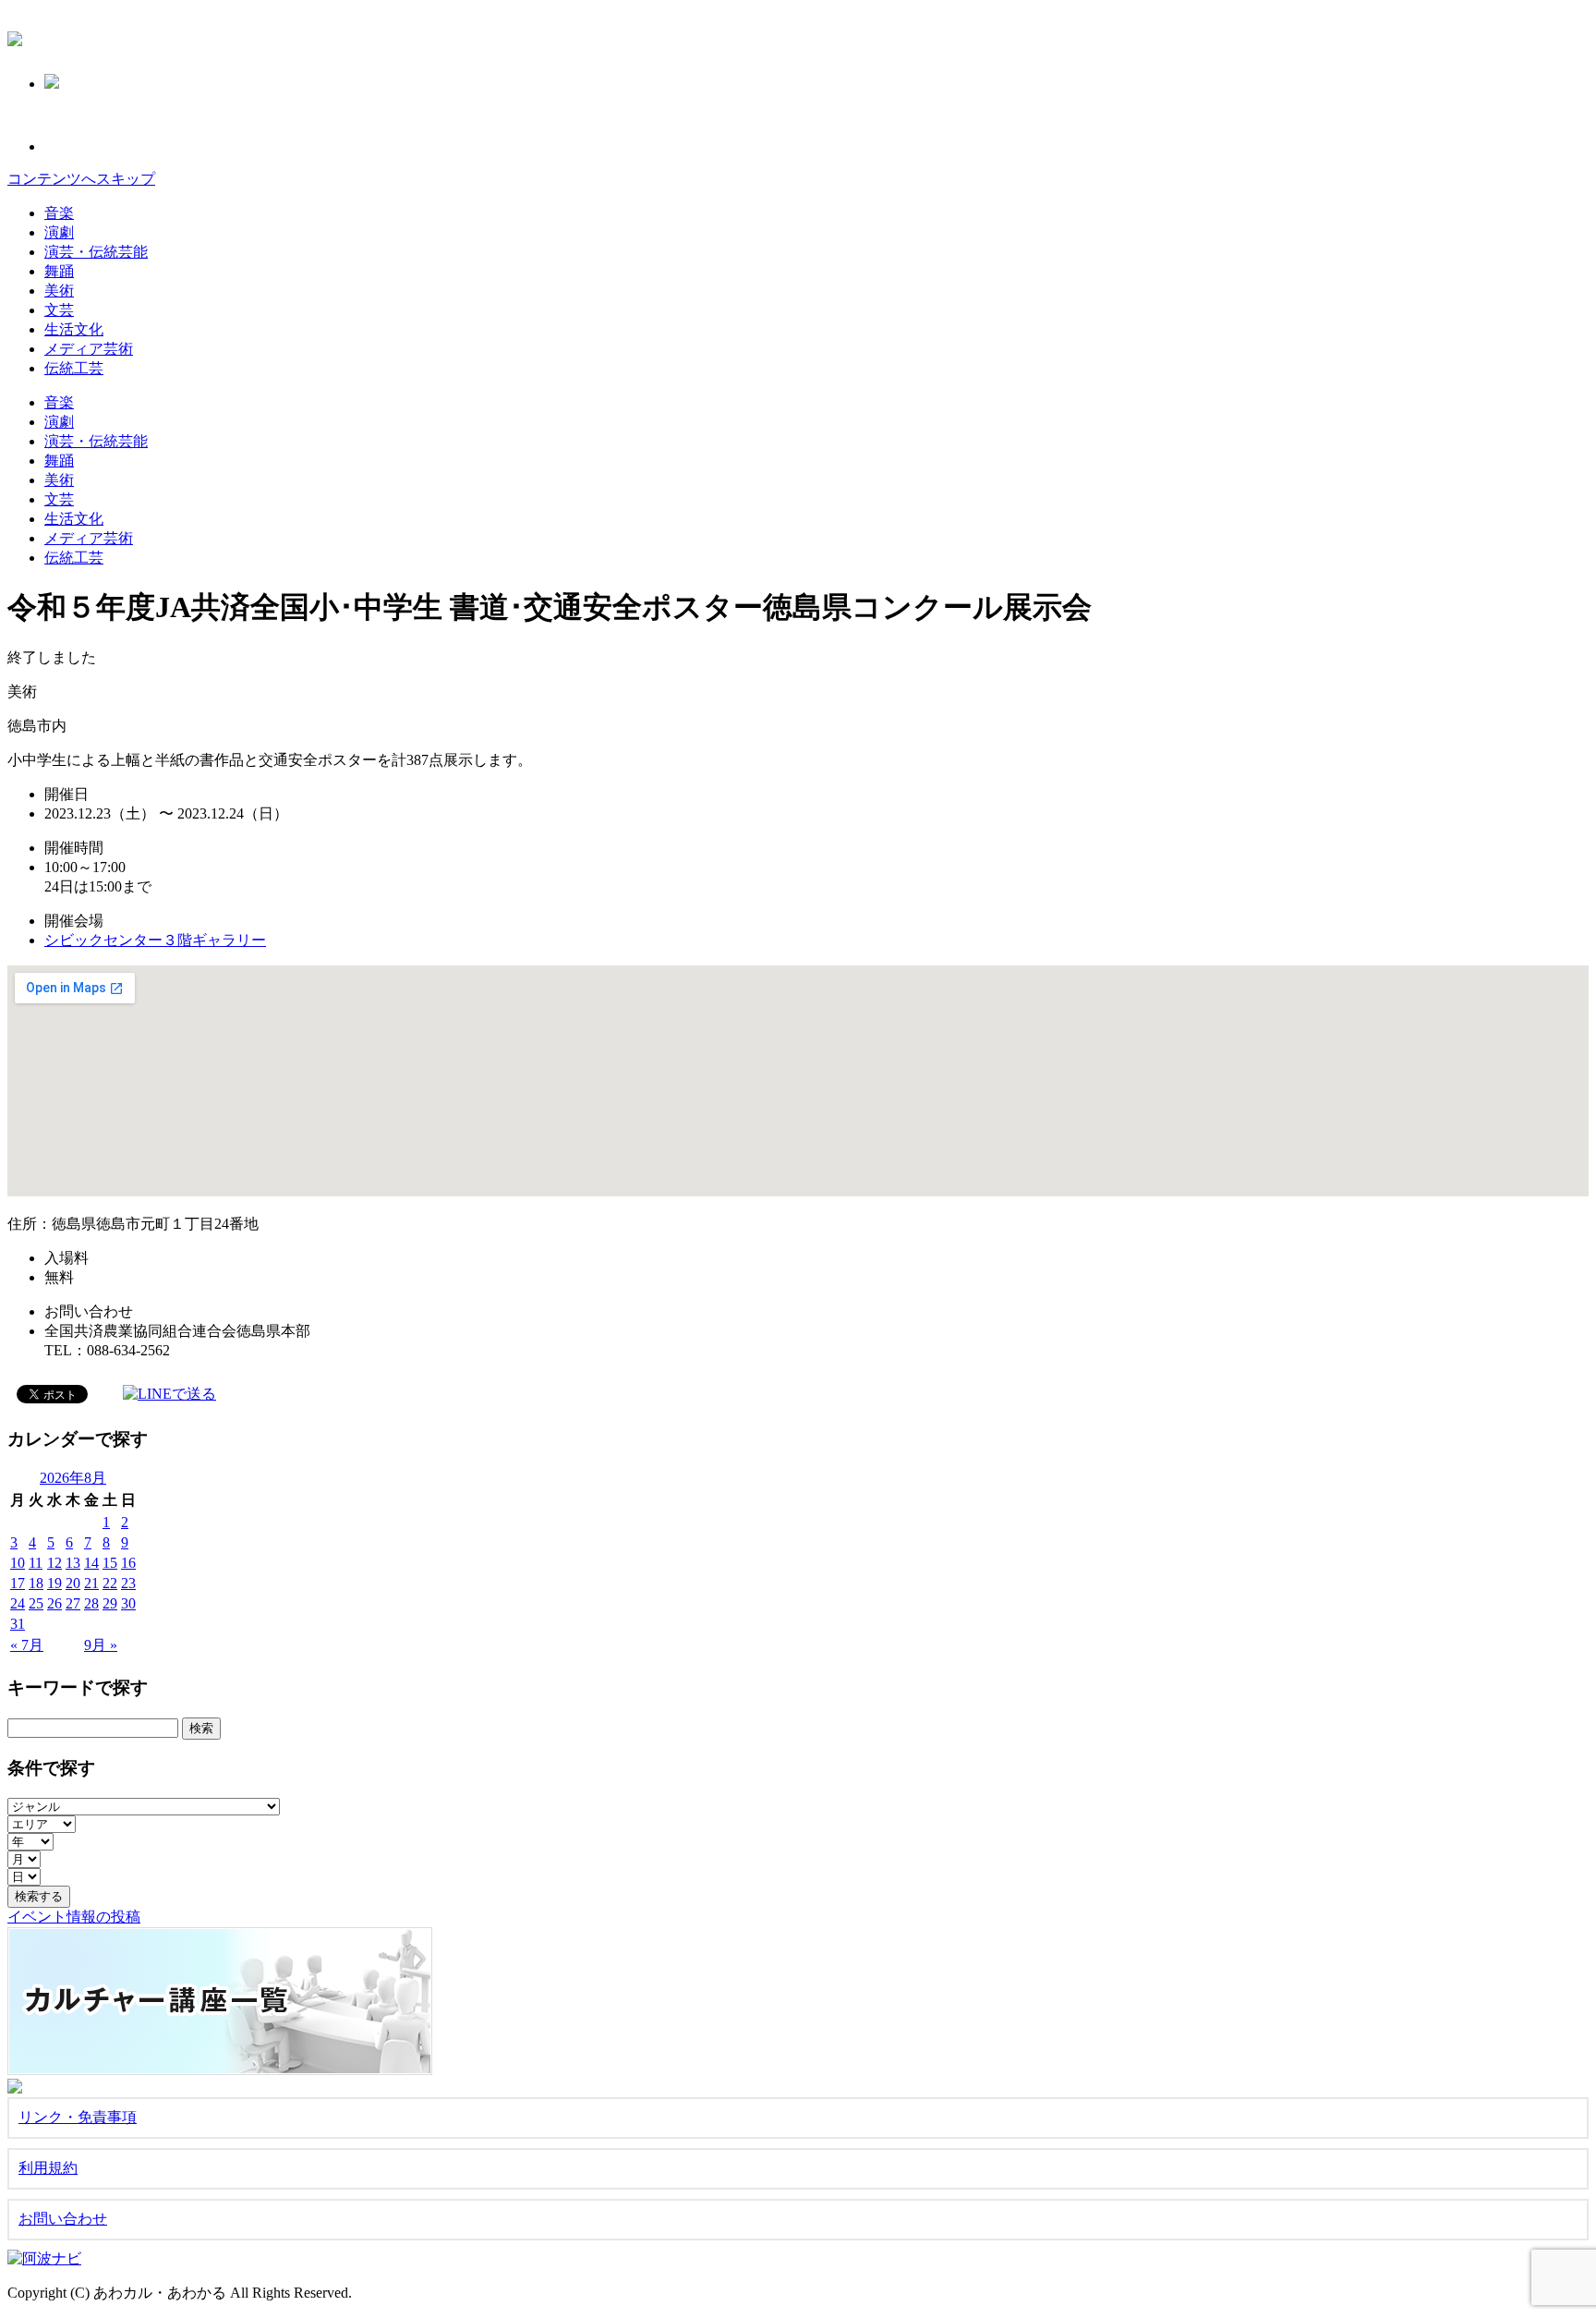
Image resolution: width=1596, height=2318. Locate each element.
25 (36, 1603)
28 (91, 1603)
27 (73, 1603)
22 (110, 1583)
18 (36, 1583)
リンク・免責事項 (78, 2117)
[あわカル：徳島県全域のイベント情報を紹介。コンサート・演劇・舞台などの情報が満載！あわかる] (15, 36)
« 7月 (27, 1645)
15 (110, 1563)
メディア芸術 (89, 349)
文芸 (59, 310)
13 (73, 1563)
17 (18, 1583)
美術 (59, 291)
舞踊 (59, 271)
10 (18, 1563)
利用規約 (48, 2168)
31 (18, 1624)
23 (128, 1583)
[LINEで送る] (169, 1393)
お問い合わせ (63, 2219)
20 (73, 1583)
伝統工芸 (74, 368)
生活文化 (74, 329)
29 (110, 1603)
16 (128, 1563)
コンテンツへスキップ (81, 179)
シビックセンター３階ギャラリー (155, 940)
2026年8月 (73, 1478)
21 (91, 1583)
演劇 (59, 232)
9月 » (101, 1645)
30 (128, 1603)
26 (54, 1603)
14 (91, 1563)
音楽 (59, 213)
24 (18, 1603)
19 (54, 1583)
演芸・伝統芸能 (96, 252)
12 (54, 1563)
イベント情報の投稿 (74, 1917)
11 (36, 1563)
